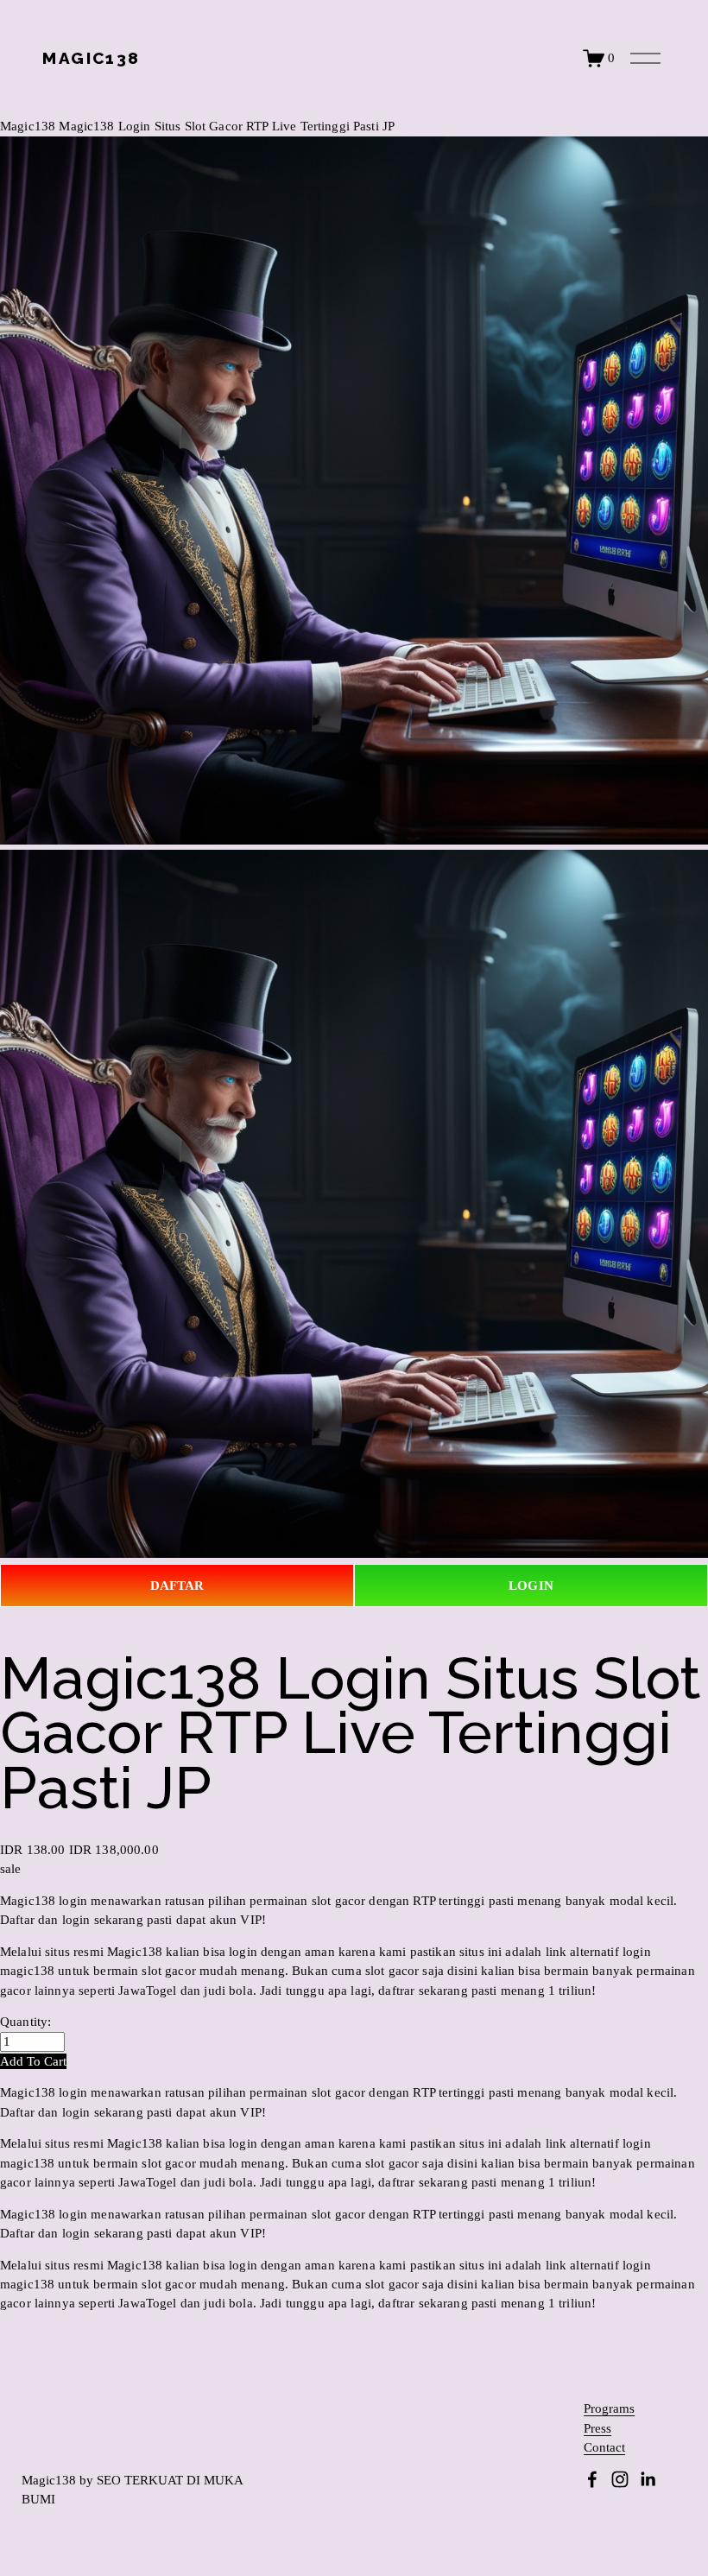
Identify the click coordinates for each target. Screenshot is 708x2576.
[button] (33, 2061)
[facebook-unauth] (592, 2479)
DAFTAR (177, 1585)
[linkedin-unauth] (648, 2479)
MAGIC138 (92, 58)
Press (597, 2429)
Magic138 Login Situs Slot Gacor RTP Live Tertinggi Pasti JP (227, 126)
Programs (609, 2409)
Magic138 (28, 126)
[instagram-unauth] (620, 2479)
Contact (604, 2448)
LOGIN (531, 1585)
